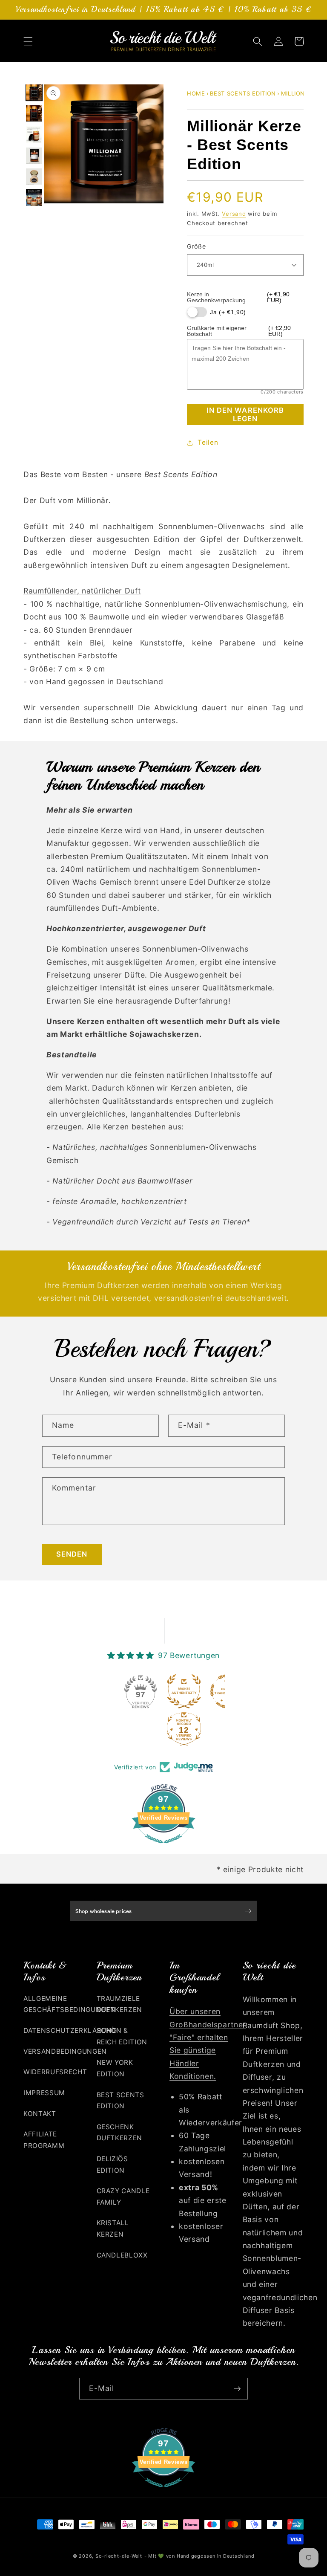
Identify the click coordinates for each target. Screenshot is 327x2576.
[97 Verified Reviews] (163, 1847)
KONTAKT (40, 2114)
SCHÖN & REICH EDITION (122, 2036)
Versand (234, 214)
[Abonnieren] (237, 2389)
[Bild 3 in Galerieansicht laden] (34, 134)
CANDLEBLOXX (122, 2255)
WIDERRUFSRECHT (55, 2072)
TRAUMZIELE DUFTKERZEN (120, 2004)
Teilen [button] (208, 442)
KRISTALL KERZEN (113, 2229)
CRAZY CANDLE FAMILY (123, 2197)
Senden (72, 1554)
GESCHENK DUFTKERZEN (120, 2133)
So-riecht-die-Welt (119, 2556)
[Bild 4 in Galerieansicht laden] (34, 156)
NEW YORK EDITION (115, 2068)
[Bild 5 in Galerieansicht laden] (34, 177)
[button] (28, 41)
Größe (196, 246)
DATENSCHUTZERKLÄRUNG (70, 2030)
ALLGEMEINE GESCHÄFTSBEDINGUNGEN (69, 2004)
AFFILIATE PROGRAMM (44, 2140)
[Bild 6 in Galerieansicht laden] (34, 197)
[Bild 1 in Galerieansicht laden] (34, 93)
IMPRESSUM (44, 2093)
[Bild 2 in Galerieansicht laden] (34, 113)
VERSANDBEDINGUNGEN (65, 2051)
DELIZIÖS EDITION (112, 2165)
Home (196, 93)
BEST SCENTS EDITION (243, 93)
